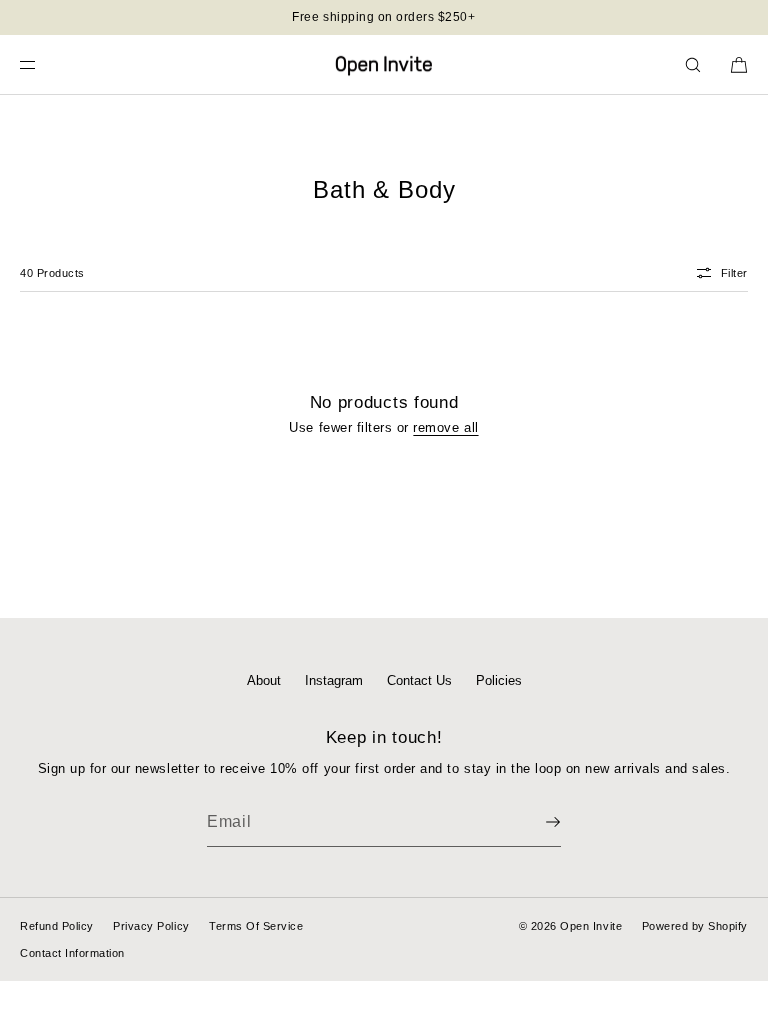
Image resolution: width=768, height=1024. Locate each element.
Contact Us (419, 680)
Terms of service (256, 926)
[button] (693, 64)
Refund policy (57, 926)
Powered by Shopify (695, 926)
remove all (445, 427)
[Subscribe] (536, 822)
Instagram (334, 680)
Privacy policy (151, 926)
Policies (499, 680)
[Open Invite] (384, 65)
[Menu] (44, 64)
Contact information (72, 953)
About (264, 680)
